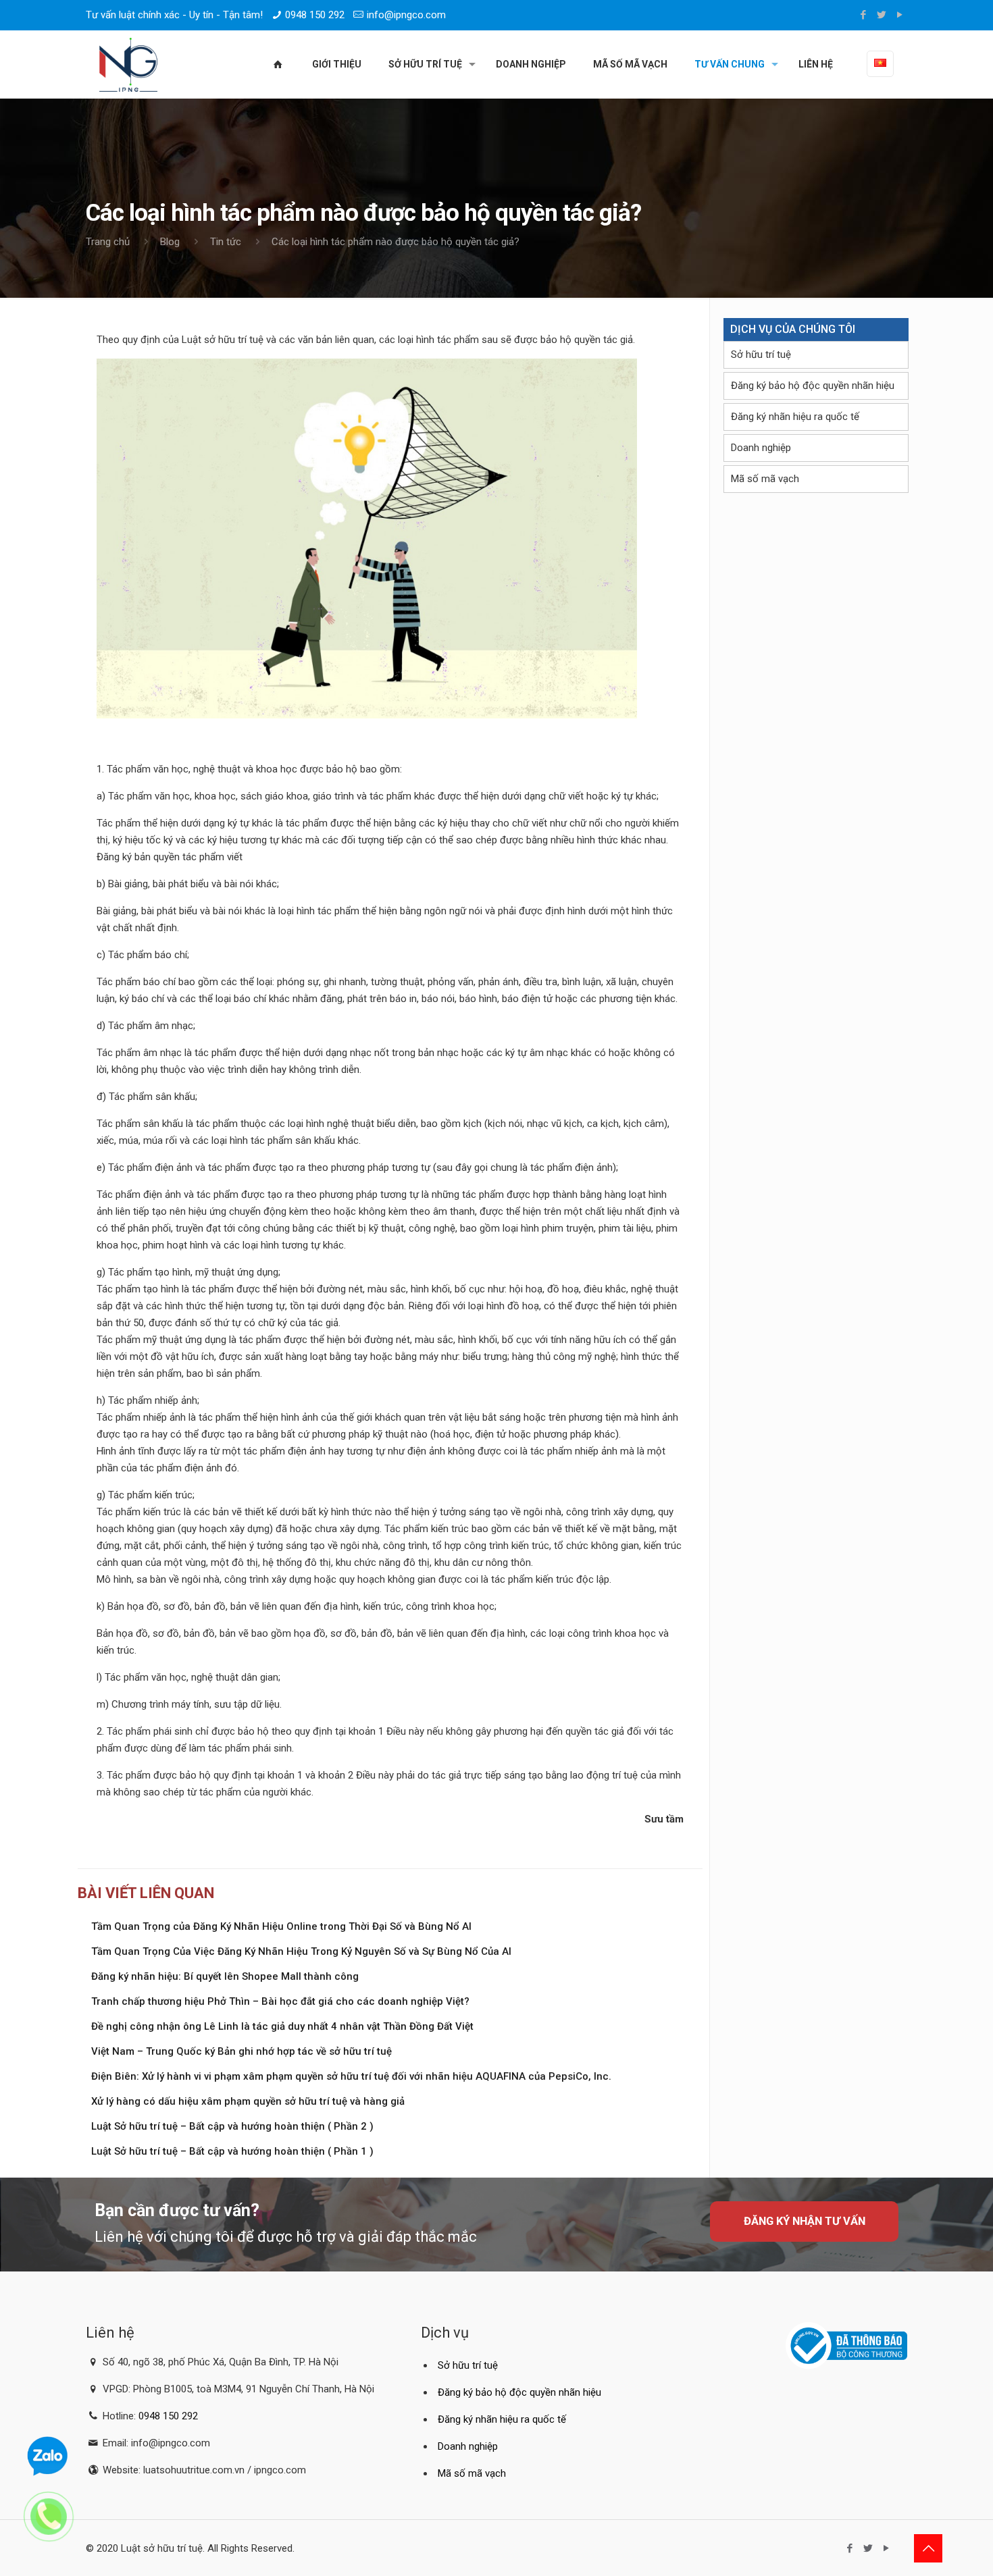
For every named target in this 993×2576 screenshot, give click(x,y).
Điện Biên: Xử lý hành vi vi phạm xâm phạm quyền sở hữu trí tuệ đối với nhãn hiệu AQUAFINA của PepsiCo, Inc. (351, 2076)
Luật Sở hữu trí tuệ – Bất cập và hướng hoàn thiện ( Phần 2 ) (232, 2126)
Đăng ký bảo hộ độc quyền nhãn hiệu (813, 386)
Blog (170, 242)
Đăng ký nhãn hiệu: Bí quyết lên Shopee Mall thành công (225, 1976)
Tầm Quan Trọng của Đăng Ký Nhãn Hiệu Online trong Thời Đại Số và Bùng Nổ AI (281, 1926)
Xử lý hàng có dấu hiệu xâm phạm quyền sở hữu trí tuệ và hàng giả (248, 2101)
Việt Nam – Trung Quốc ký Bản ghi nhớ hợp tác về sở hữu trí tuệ (241, 2051)
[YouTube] (900, 15)
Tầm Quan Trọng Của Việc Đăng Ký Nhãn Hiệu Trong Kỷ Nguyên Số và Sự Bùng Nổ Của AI (301, 1951)
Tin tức (226, 242)
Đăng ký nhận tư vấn (805, 2221)
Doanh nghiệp (761, 448)
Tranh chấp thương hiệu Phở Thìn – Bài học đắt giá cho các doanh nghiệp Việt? (280, 2001)
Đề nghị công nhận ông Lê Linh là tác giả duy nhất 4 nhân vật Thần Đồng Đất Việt (282, 2026)
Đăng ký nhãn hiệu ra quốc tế (795, 417)
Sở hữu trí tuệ (761, 354)
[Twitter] (882, 15)
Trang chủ (108, 242)
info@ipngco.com (406, 15)
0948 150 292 (315, 15)
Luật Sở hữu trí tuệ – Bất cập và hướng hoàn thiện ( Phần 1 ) (232, 2151)
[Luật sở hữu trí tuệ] (128, 64)
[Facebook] (864, 15)
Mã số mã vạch (765, 479)
